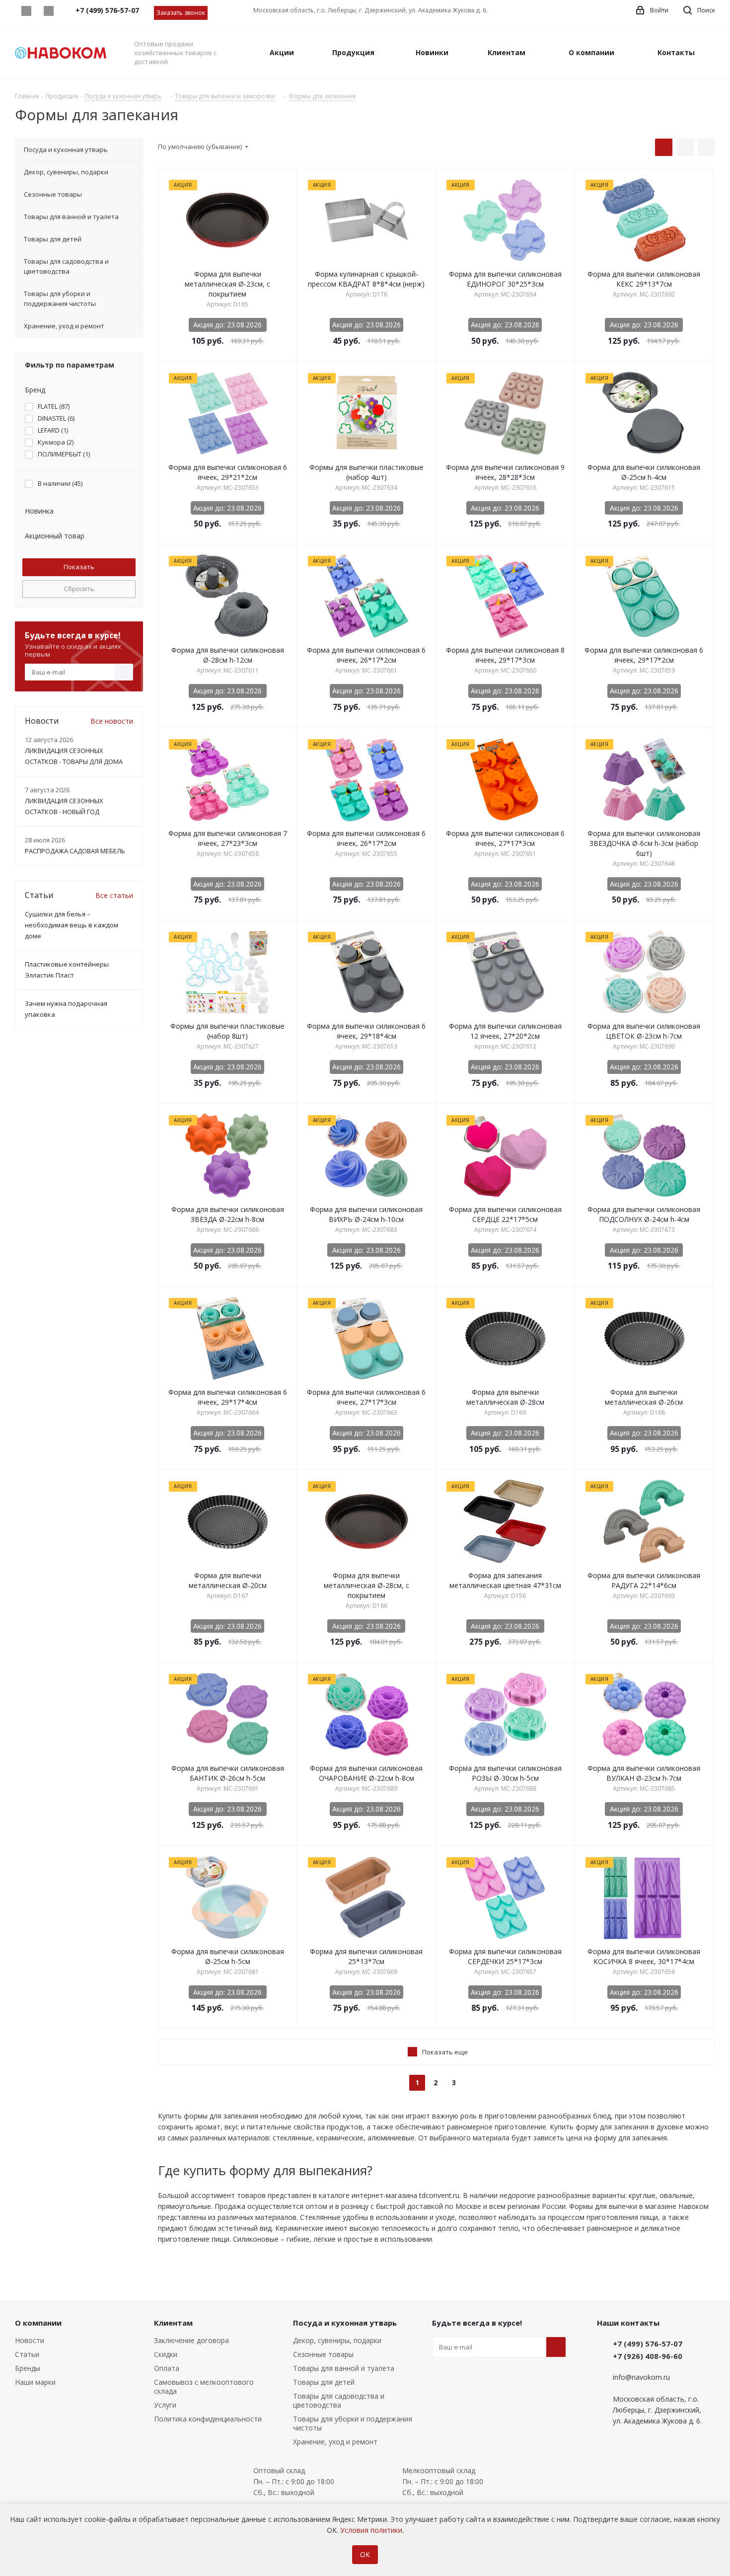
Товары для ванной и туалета (344, 2368)
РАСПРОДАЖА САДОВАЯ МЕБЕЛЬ (75, 851)
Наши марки (35, 2382)
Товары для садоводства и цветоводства (339, 2400)
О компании (38, 2323)
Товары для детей (324, 2382)
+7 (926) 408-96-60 (648, 2356)
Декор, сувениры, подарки (337, 2340)
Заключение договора (191, 2340)
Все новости (112, 721)
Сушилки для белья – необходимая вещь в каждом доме (72, 925)
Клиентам (173, 2323)
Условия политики (371, 2530)
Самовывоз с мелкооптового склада (204, 2387)
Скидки (166, 2354)
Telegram (48, 11)
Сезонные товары (323, 2354)
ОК (365, 2554)
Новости (30, 2340)
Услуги (165, 2405)
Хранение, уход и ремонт (335, 2442)
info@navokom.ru (641, 2377)
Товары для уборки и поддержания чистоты (353, 2423)
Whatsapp (26, 11)
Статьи (27, 2354)
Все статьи (114, 895)
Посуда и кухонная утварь (345, 2323)
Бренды (28, 2368)
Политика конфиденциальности (208, 2419)
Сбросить (79, 589)
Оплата (167, 2368)
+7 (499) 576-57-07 (648, 2344)
